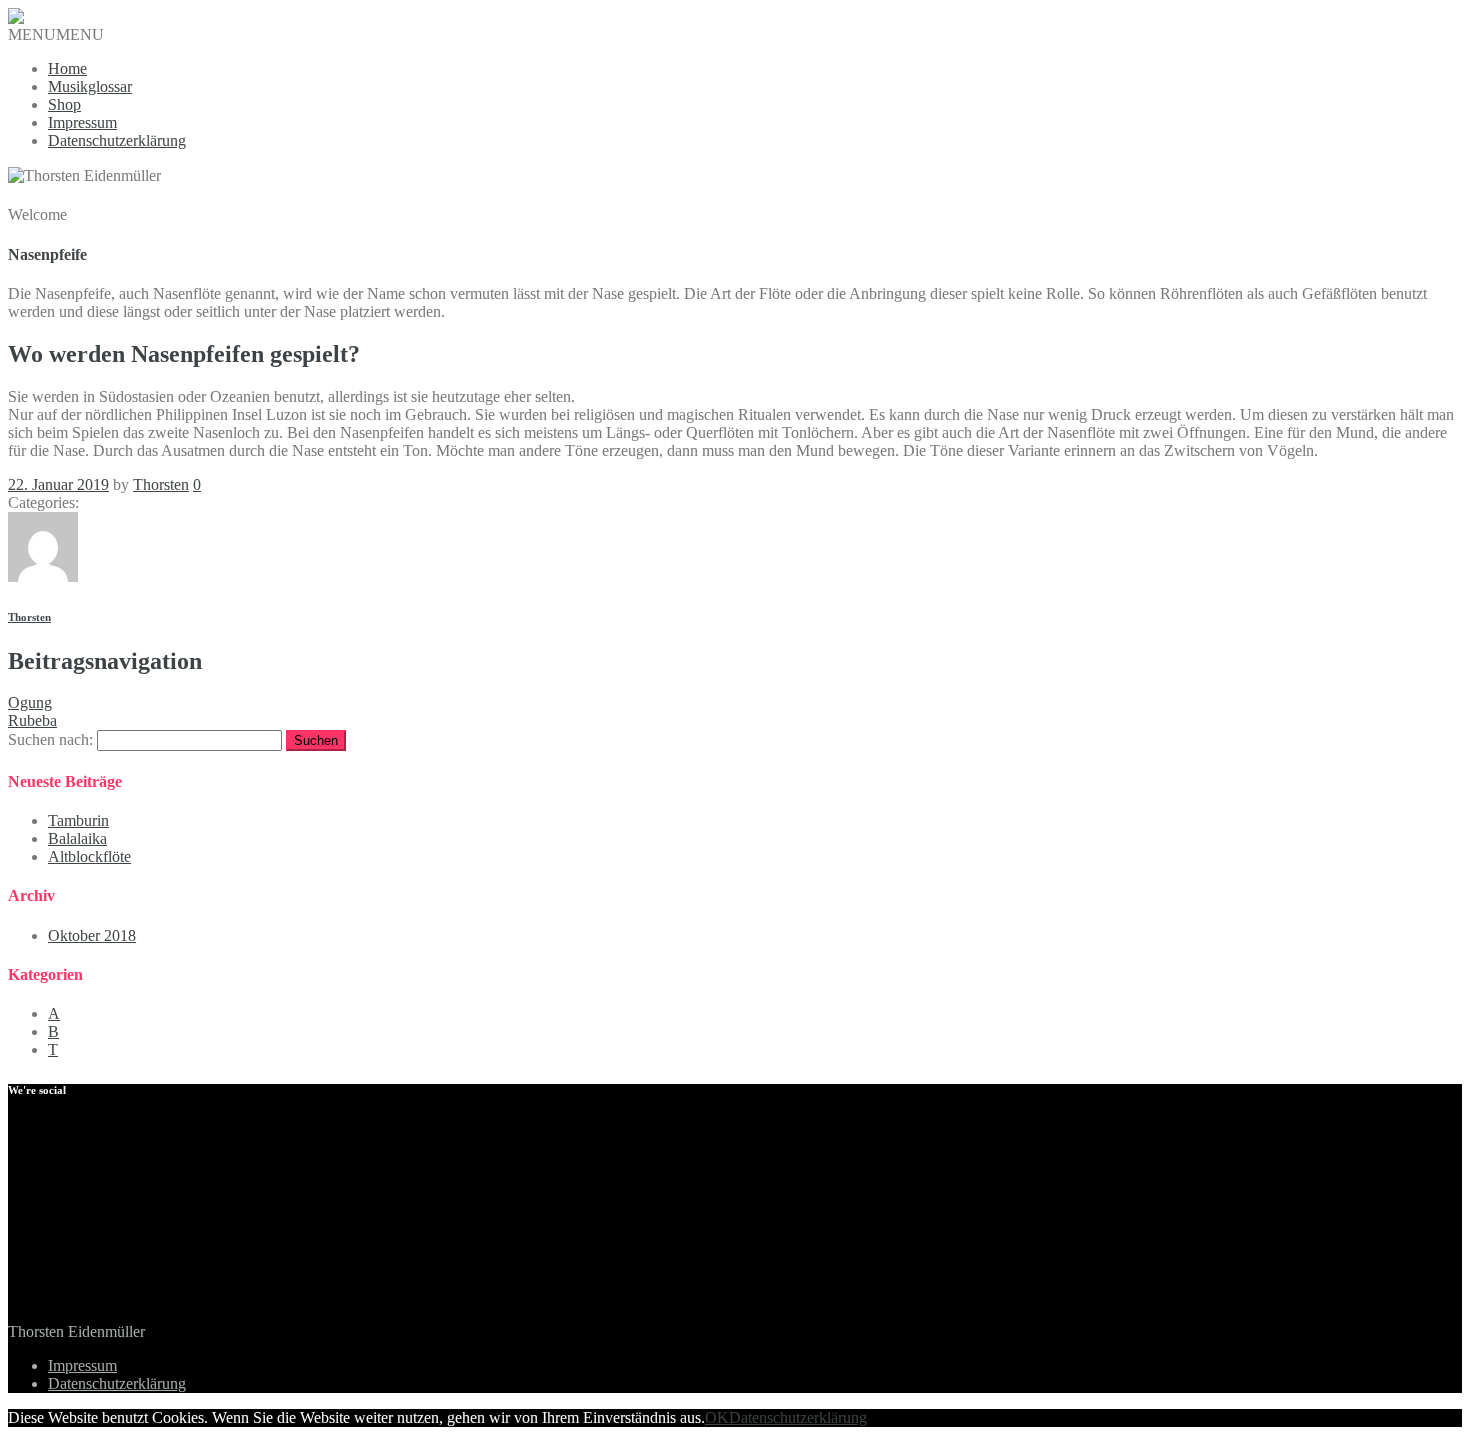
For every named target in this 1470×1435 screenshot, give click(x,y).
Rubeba (32, 720)
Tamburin (78, 820)
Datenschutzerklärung (117, 140)
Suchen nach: (50, 739)
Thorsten (161, 484)
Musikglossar (90, 86)
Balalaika (77, 838)
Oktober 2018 (92, 935)
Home (67, 68)
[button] (56, 34)
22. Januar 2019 (58, 484)
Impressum (82, 122)
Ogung (30, 702)
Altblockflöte (89, 856)
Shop (64, 104)
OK (717, 1417)
